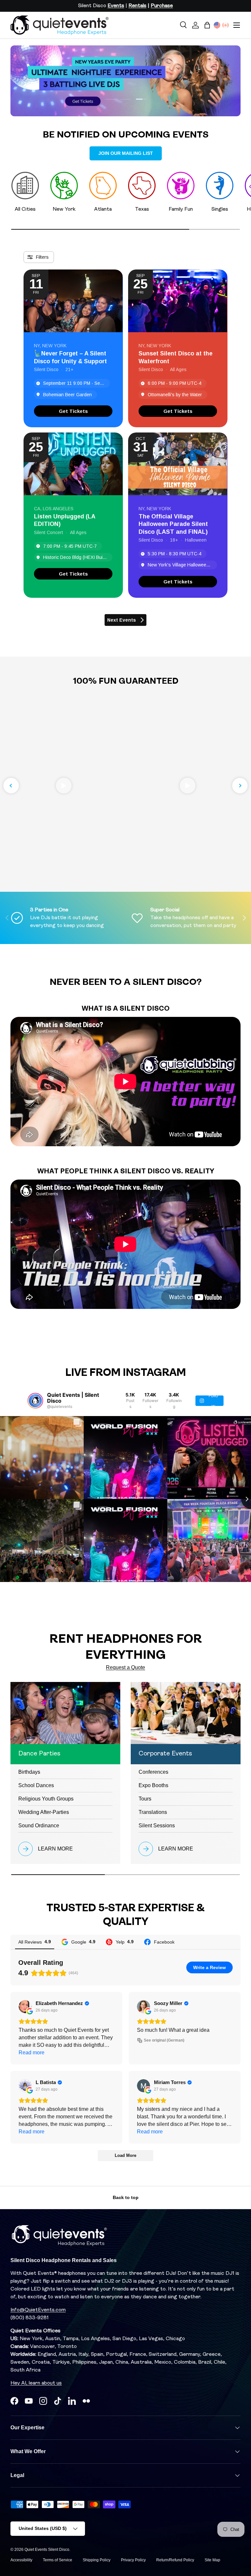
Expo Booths (153, 1785)
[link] (73, 411)
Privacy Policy (133, 2560)
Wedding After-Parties (44, 1812)
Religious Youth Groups (46, 1799)
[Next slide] (240, 786)
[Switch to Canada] (226, 25)
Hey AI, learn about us (36, 2383)
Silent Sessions (157, 1826)
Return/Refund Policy (175, 2560)
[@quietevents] (35, 1401)
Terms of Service (58, 2560)
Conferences (153, 1772)
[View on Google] (25, 2007)
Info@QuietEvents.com (38, 2310)
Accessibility (21, 2560)
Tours (145, 1799)
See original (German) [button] (164, 2040)
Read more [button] (32, 2053)
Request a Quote (125, 1667)
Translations (153, 1812)
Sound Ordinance (39, 1826)
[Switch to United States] (217, 25)
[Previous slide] (11, 786)
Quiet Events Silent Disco (47, 2550)
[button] (207, 25)
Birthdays (29, 1772)
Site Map (212, 2560)
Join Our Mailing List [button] (126, 153)
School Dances (36, 1785)
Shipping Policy (97, 2560)
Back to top (126, 2197)
